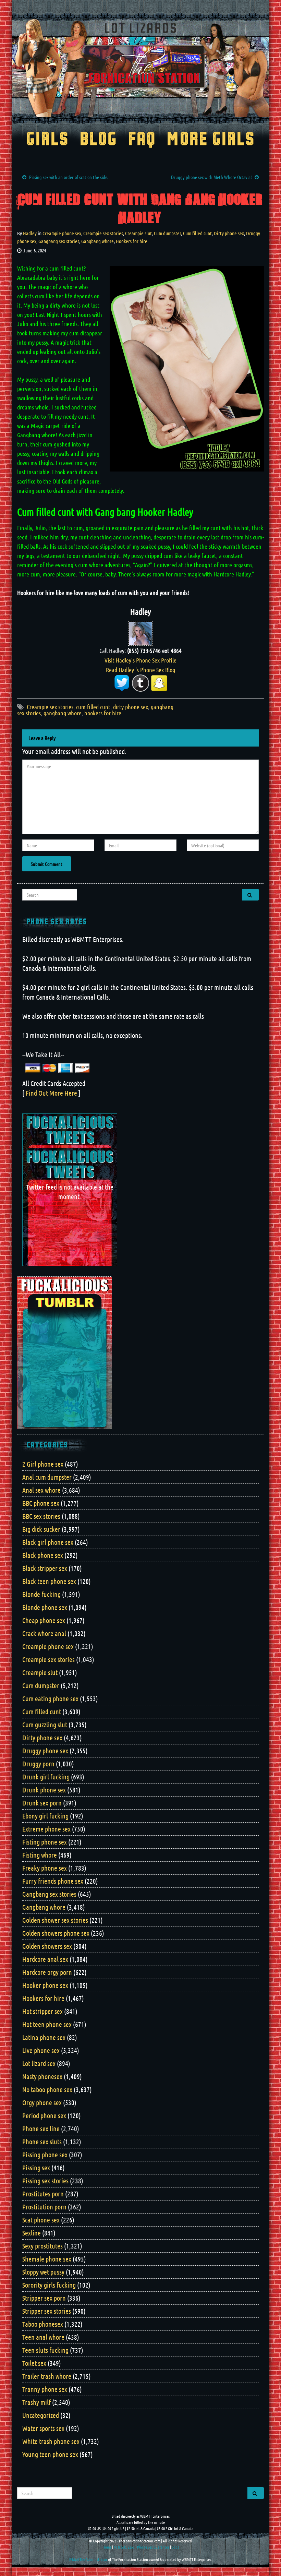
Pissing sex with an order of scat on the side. (69, 177)
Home (107, 2547)
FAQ (142, 140)
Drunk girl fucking (46, 1777)
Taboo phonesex (43, 2324)
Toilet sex (34, 2363)
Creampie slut (138, 233)
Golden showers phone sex (56, 1933)
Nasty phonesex (42, 2076)
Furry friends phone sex (53, 1881)
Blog (99, 140)
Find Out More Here (51, 1093)
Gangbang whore (97, 241)
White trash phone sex (51, 2441)
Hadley (30, 233)
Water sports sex (43, 2428)
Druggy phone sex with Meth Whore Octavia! (211, 177)
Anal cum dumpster (47, 1477)
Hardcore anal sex (45, 1959)
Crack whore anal (44, 1633)
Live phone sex (41, 2050)
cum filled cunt (93, 707)
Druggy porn (38, 1764)
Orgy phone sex (42, 2102)
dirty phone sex (131, 707)
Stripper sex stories (47, 2311)
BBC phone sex (41, 1503)
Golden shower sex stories (55, 1920)
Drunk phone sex (44, 1790)
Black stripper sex (45, 1568)
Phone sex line (41, 2128)
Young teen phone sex (50, 2454)
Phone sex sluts (42, 2142)
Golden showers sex (47, 1946)
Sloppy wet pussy (43, 2272)
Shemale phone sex (47, 2259)
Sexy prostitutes (42, 2246)
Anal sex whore (41, 1490)
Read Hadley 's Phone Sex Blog (140, 670)
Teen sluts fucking (45, 2350)
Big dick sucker (41, 1529)
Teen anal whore (43, 2337)
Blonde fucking (41, 1594)
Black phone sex (43, 1555)
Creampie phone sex (62, 233)
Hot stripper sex (42, 2011)
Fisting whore (40, 1855)
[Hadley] (140, 633)
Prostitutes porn (43, 2194)
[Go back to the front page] (140, 68)
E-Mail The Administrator (88, 2559)
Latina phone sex (44, 2037)
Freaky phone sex (45, 1868)
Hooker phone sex (45, 1985)
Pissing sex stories (45, 2181)
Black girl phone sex (48, 1542)
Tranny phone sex (45, 2389)
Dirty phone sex (229, 233)
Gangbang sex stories (59, 241)
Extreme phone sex (46, 1829)
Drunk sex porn (42, 1803)
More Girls (211, 140)
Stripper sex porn (44, 2298)
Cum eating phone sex (50, 1698)
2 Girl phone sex (43, 1464)
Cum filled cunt (197, 233)
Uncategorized (41, 2415)
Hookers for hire (132, 241)
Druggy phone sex (45, 1751)
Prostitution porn (44, 2207)
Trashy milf (36, 2402)
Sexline (32, 2233)
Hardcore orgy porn (47, 1972)
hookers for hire (103, 713)
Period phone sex (44, 2115)
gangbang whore (63, 713)
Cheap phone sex (44, 1620)
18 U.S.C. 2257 (124, 2547)
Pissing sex (36, 2168)
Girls (47, 140)
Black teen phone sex (49, 1581)
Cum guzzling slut (45, 1725)
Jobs (175, 2547)
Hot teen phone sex (47, 2024)
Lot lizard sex (39, 2063)
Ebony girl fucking (45, 1816)
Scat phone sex (41, 2220)
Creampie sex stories (103, 233)
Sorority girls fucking (49, 2285)
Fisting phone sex (45, 1842)
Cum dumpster (167, 233)
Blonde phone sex (45, 1607)
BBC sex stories (41, 1516)
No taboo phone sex (47, 2089)
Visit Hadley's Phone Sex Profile (140, 660)
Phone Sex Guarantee (153, 2547)
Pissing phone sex (45, 2155)
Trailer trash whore (47, 2376)
